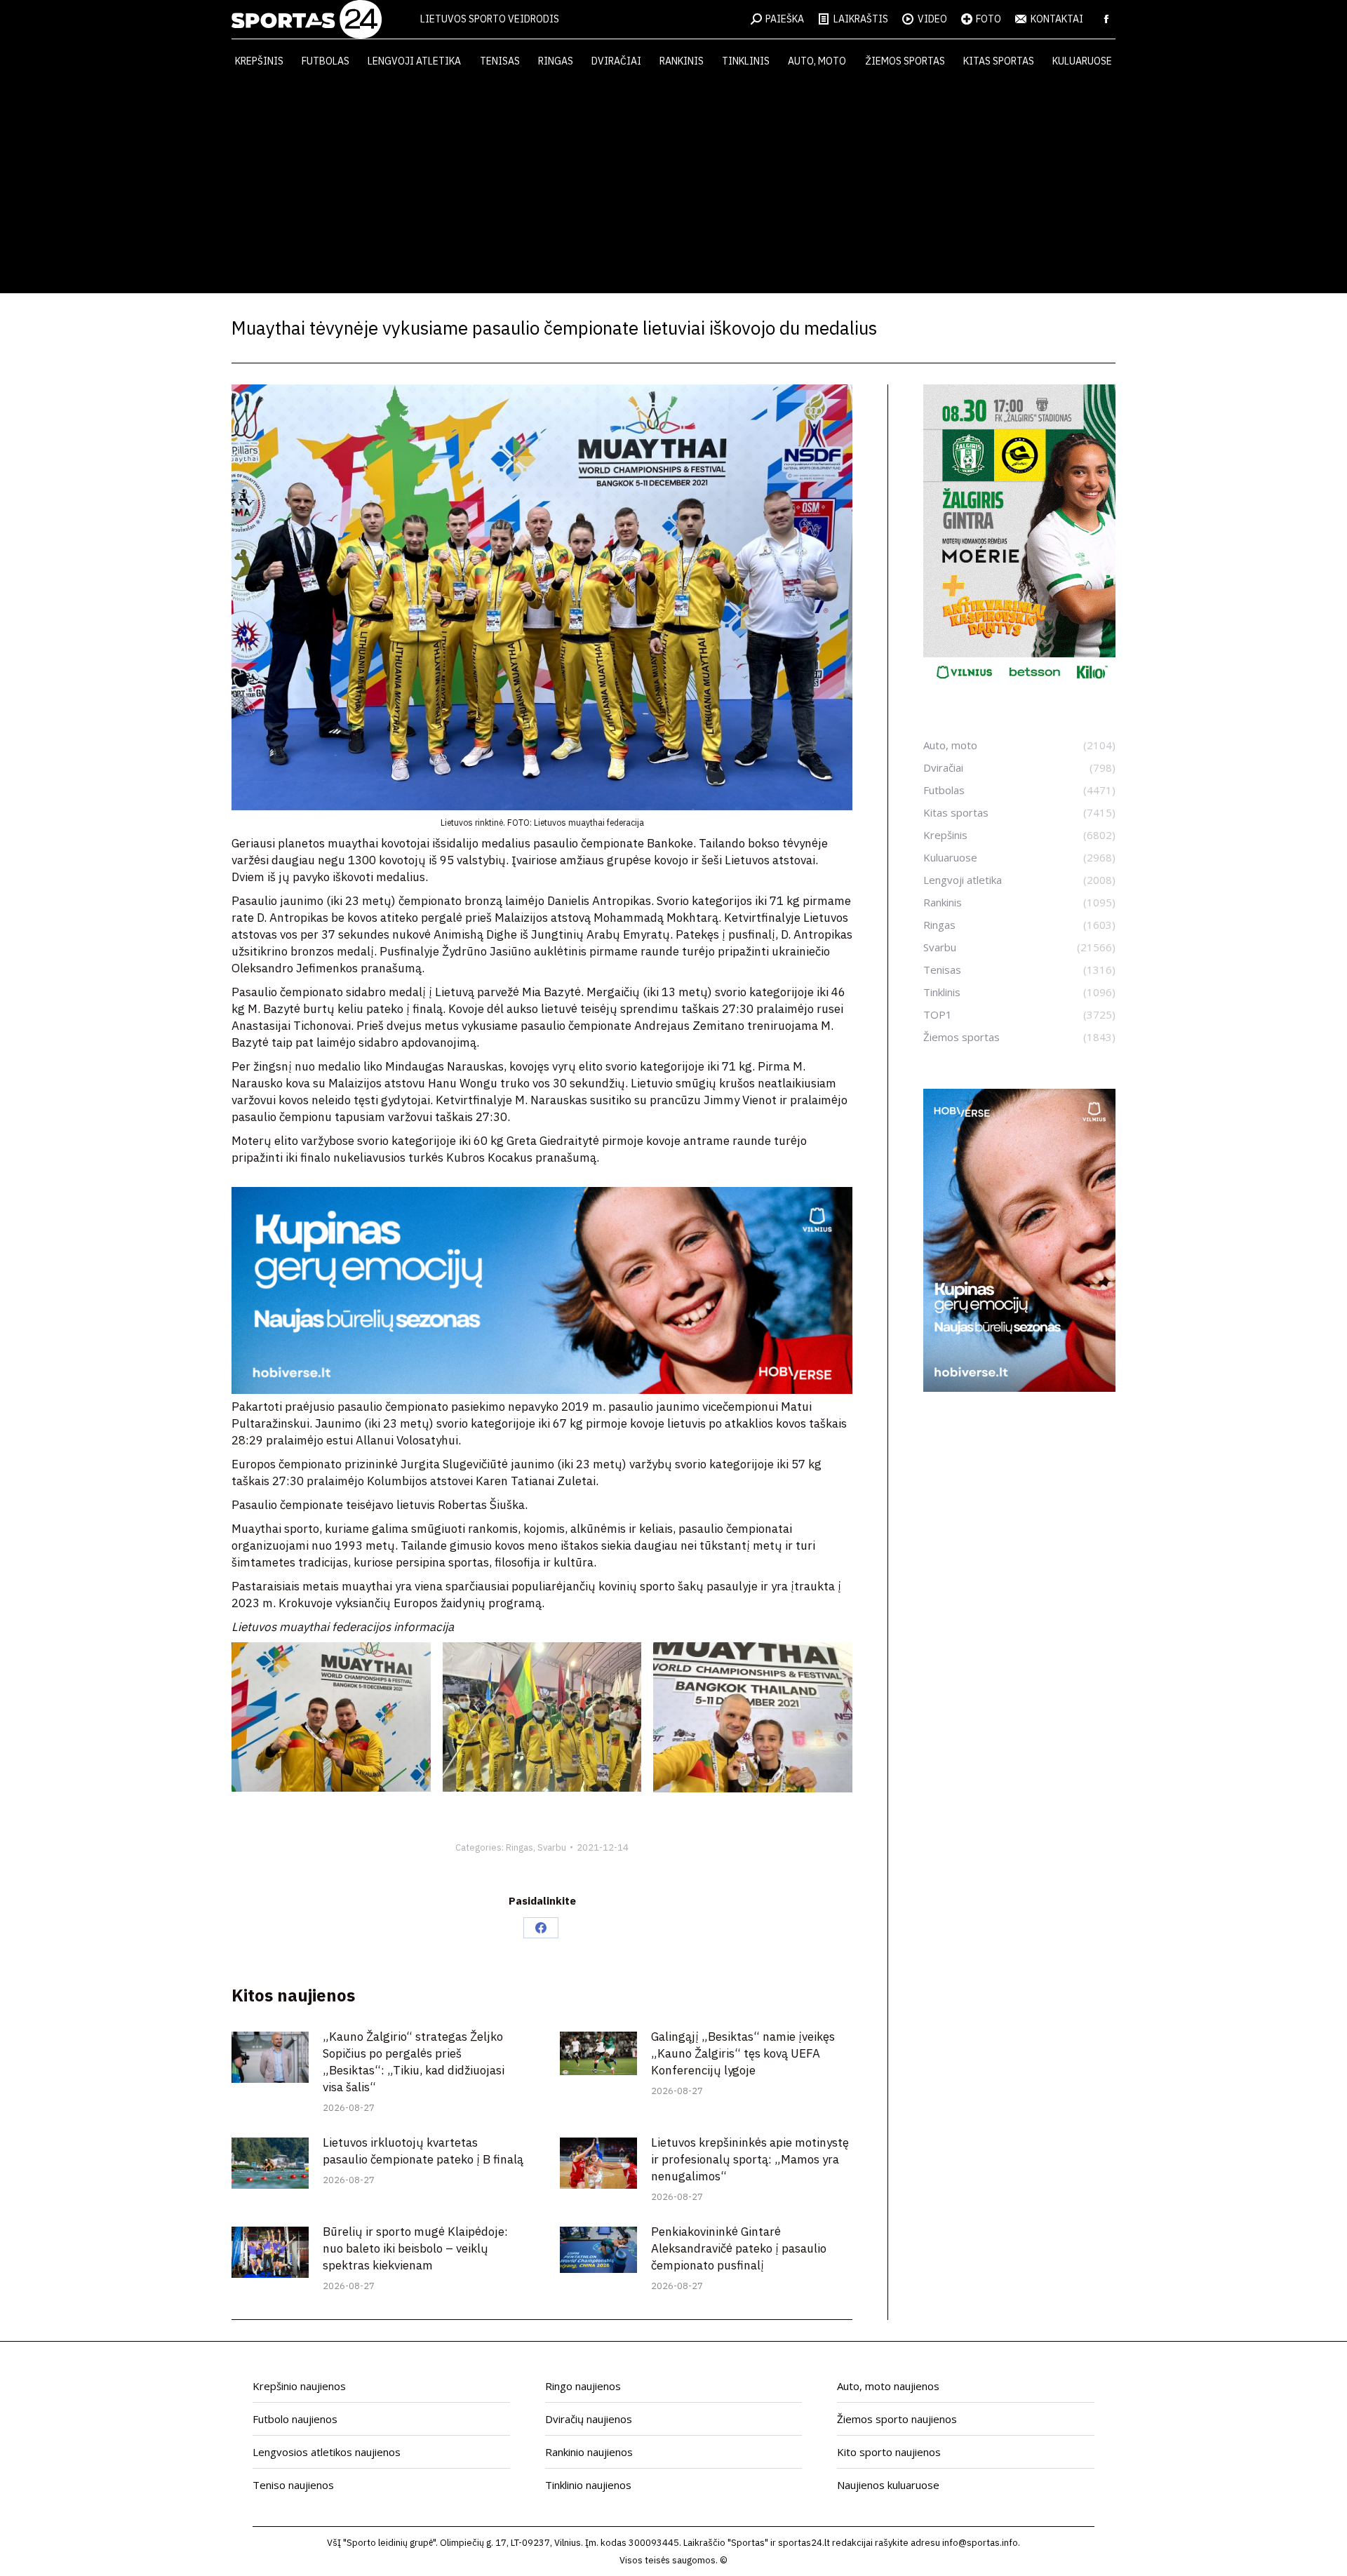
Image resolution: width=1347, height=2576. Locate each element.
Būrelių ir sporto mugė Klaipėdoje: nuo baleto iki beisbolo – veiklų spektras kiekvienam (415, 2248)
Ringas (520, 1847)
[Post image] (270, 2057)
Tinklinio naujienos (588, 2485)
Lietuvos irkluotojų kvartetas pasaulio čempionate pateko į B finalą (423, 2151)
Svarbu (552, 1847)
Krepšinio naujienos (299, 2386)
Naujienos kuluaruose (888, 2485)
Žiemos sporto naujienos (897, 2419)
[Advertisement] (673, 188)
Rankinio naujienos (589, 2452)
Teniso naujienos (293, 2485)
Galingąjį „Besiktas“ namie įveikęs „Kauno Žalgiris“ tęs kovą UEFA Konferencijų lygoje (743, 2053)
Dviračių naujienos (589, 2419)
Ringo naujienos (583, 2386)
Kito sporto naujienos (889, 2452)
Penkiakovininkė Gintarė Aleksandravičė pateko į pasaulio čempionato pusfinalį (739, 2248)
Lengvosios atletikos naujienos (327, 2452)
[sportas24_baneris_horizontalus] (542, 1390)
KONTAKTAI (1057, 19)
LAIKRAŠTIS (861, 19)
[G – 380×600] (1019, 684)
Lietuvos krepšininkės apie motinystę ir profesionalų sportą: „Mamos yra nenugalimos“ (750, 2159)
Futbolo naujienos (295, 2419)
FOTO (989, 19)
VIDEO (932, 19)
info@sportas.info (980, 2543)
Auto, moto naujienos (888, 2386)
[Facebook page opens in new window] (1106, 19)
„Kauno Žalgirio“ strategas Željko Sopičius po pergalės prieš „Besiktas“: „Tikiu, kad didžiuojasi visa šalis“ (414, 2062)
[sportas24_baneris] (1019, 1388)
